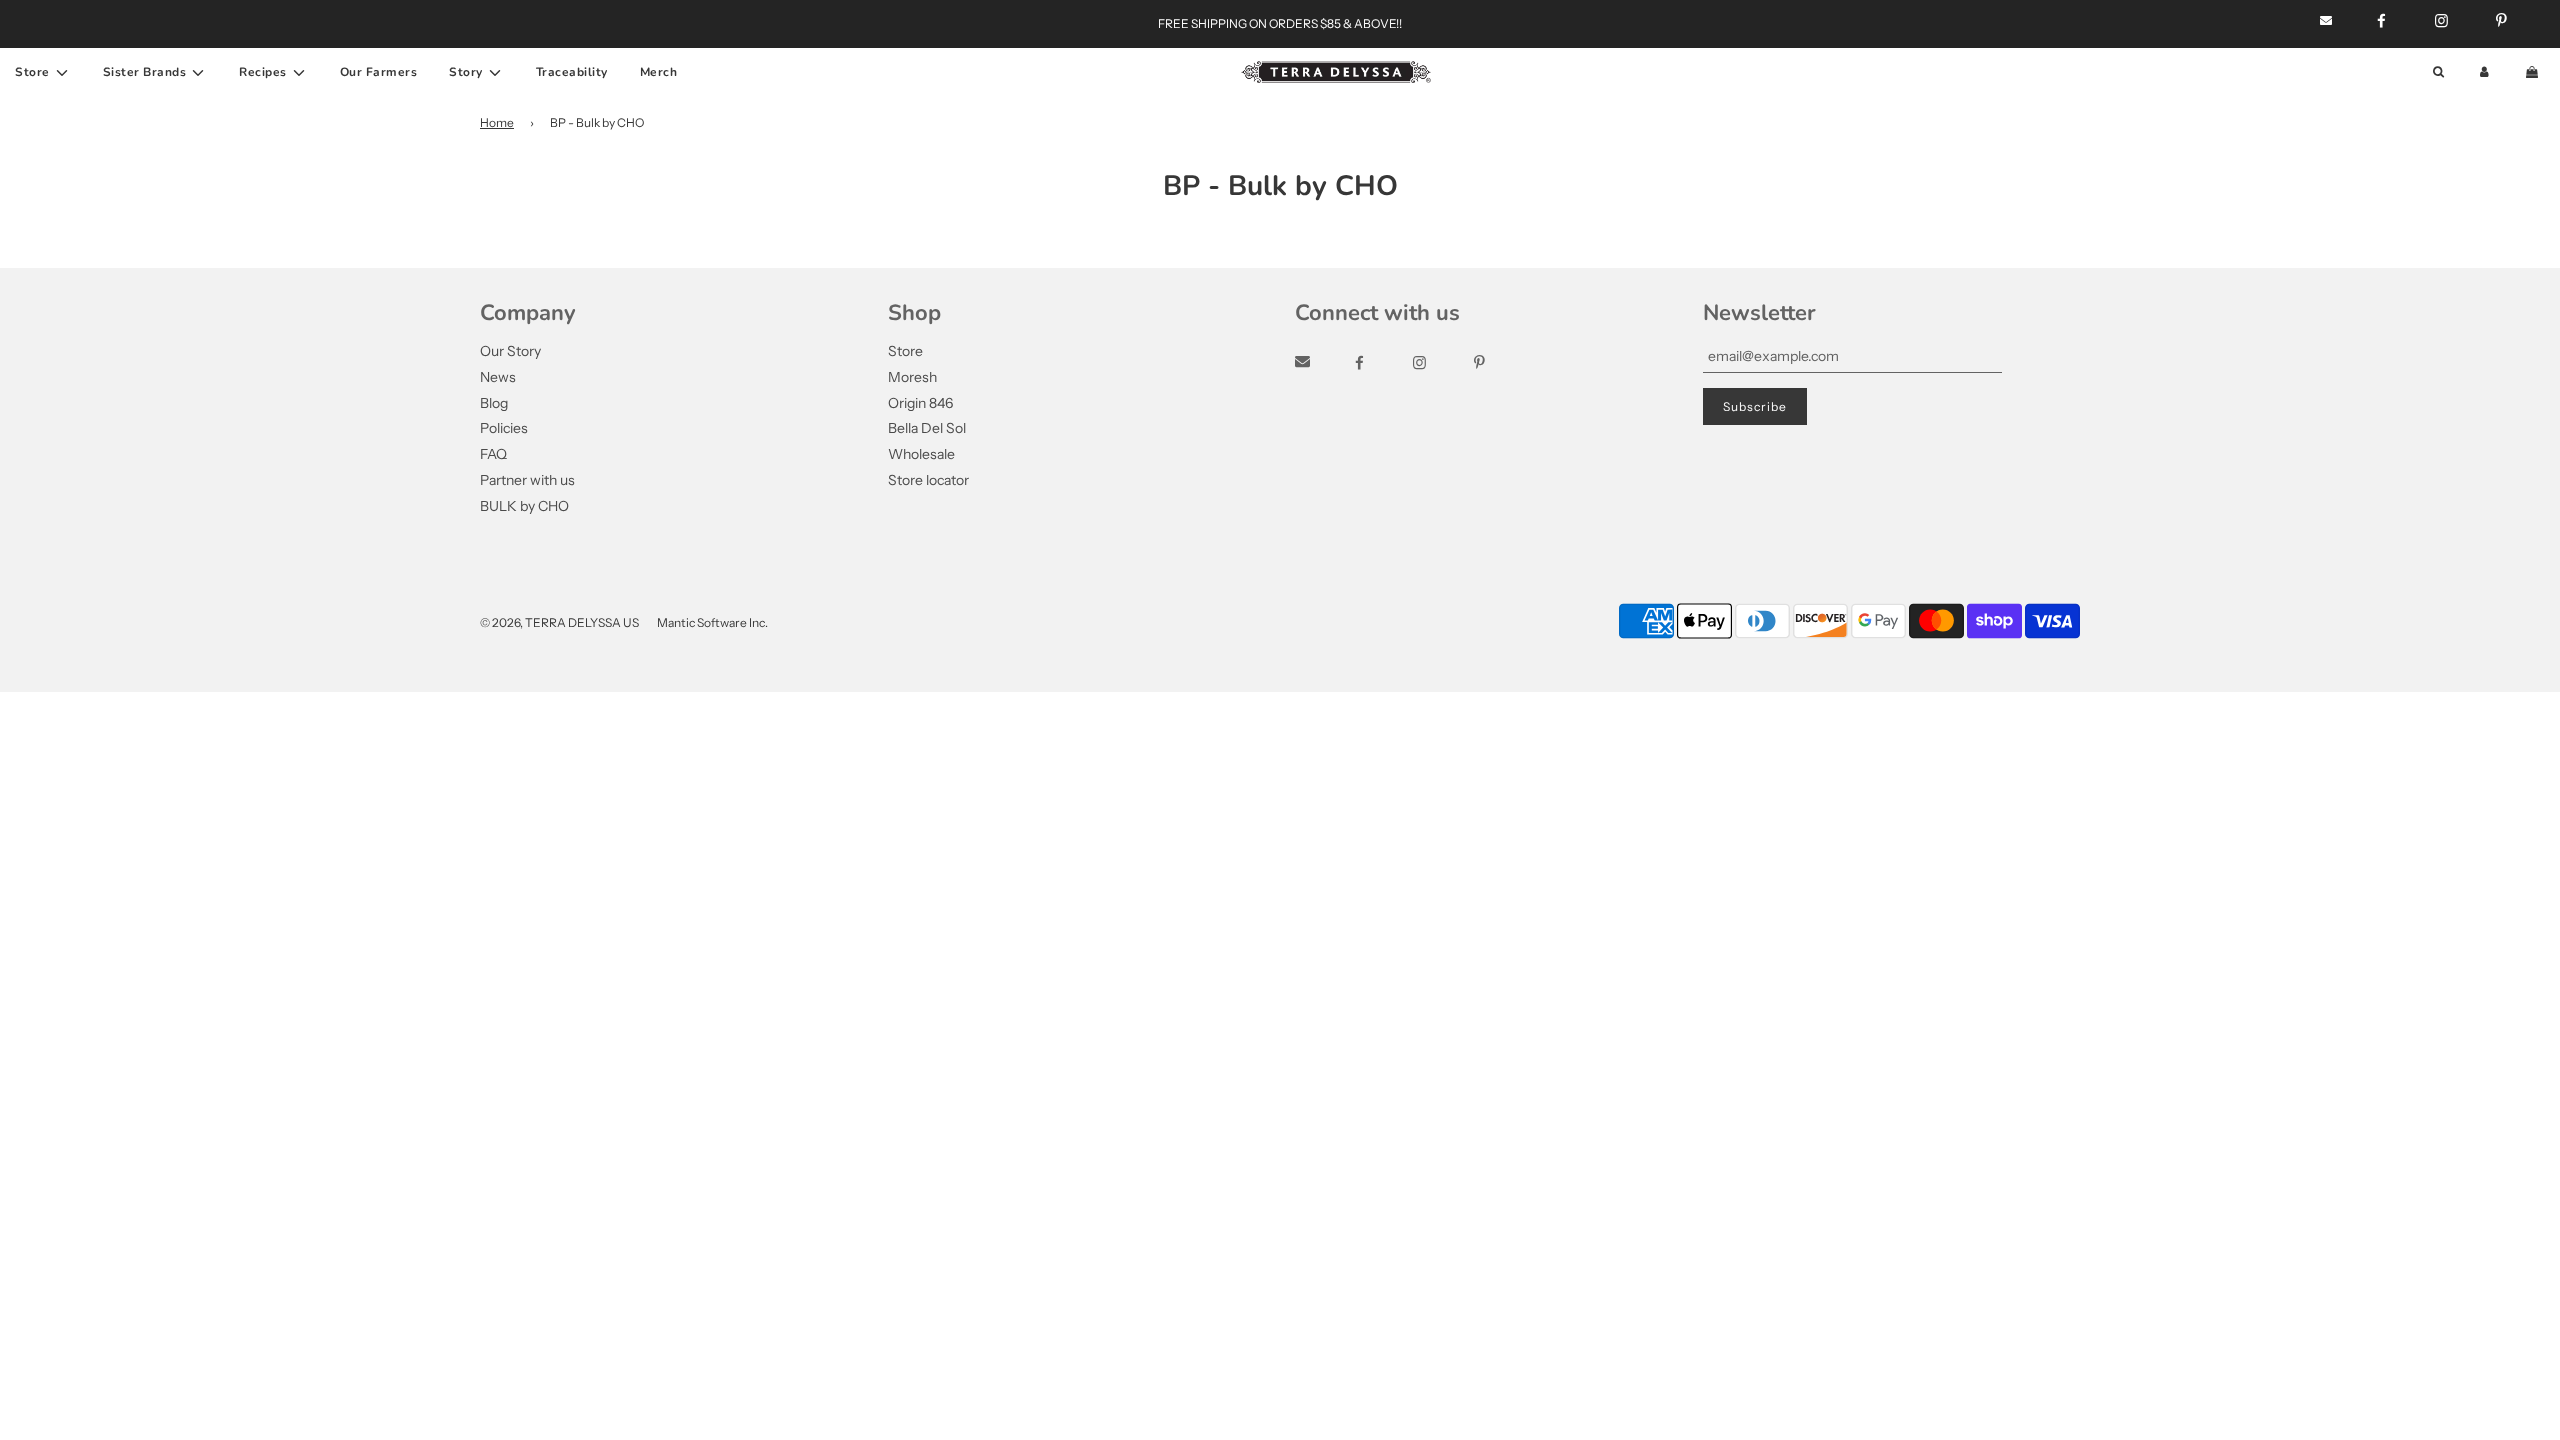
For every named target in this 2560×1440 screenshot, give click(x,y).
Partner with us (527, 480)
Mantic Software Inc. (712, 622)
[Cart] (2534, 72)
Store (905, 351)
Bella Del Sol (927, 428)
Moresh (912, 377)
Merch (659, 72)
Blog (494, 403)
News (498, 377)
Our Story (510, 351)
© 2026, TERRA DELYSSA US (559, 622)
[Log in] (2484, 72)
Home (497, 122)
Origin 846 (920, 403)
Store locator (928, 480)
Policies (504, 428)
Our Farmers (379, 72)
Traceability (572, 72)
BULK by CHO (524, 506)
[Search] (2438, 72)
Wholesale (921, 454)
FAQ (493, 454)
